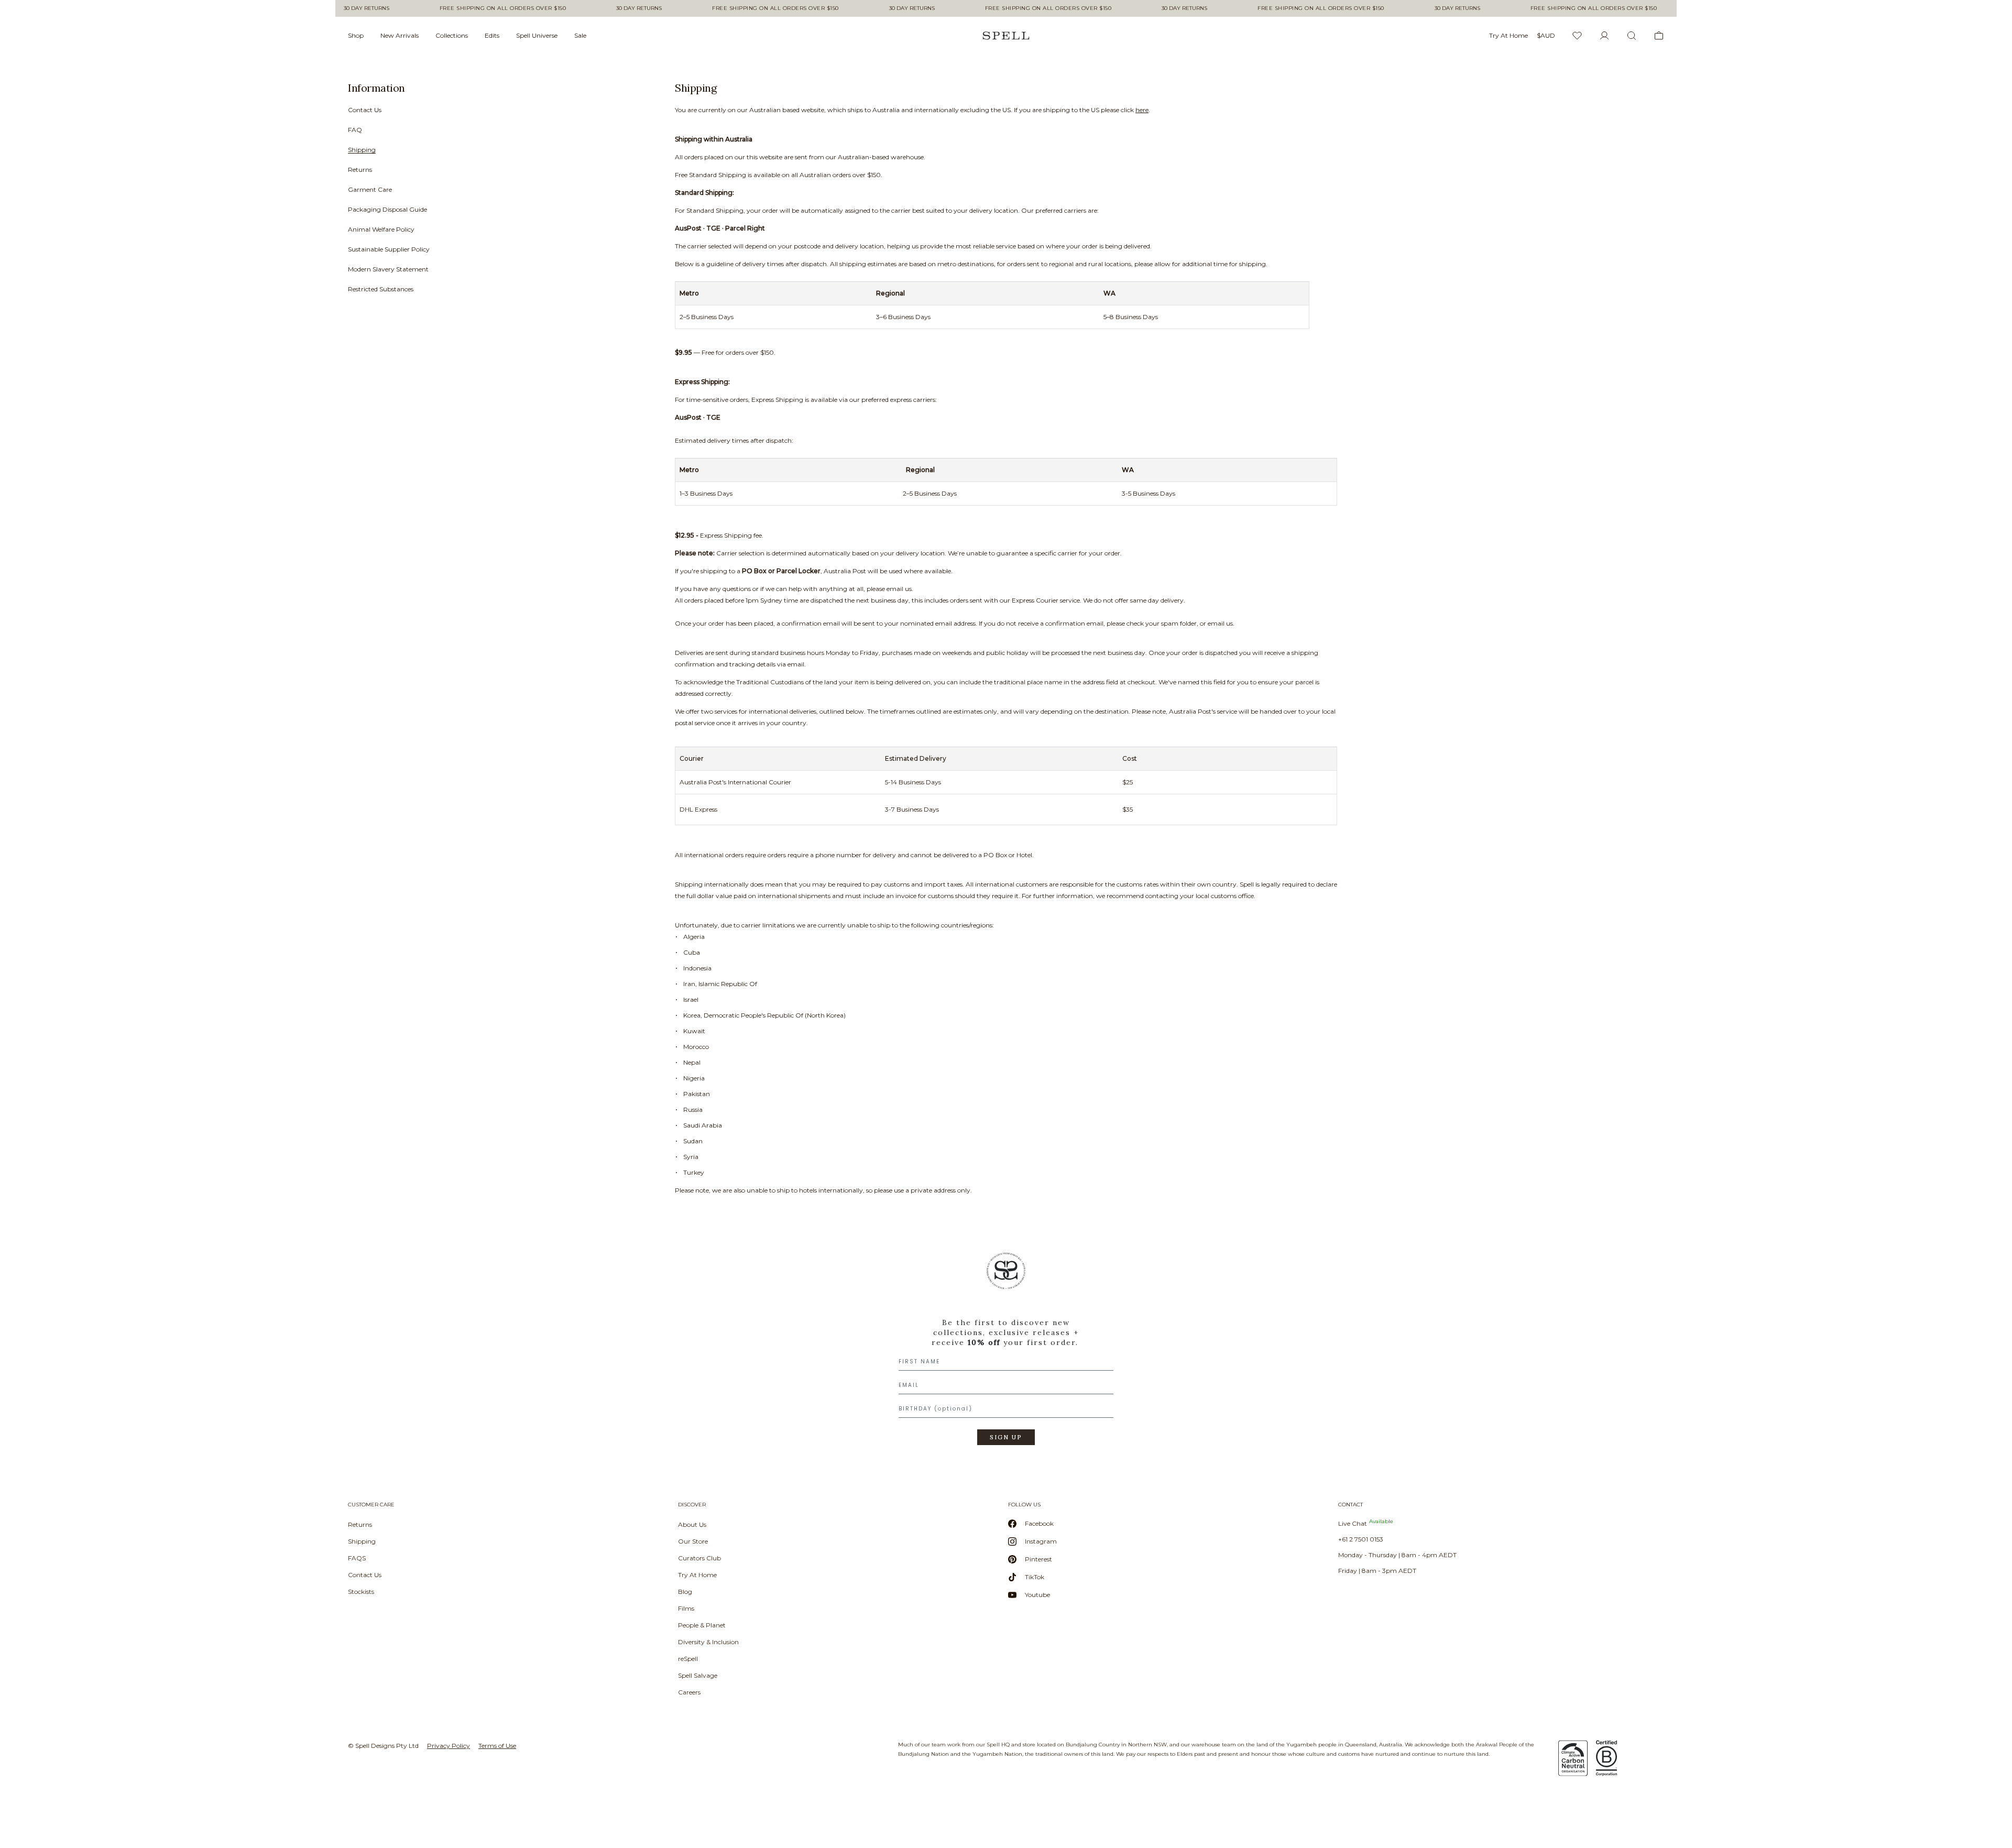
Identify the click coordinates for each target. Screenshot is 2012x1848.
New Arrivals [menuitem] (400, 35)
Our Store (693, 1541)
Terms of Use (497, 1746)
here (1142, 110)
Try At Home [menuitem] (1508, 35)
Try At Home (697, 1575)
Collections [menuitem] (452, 35)
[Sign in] (1604, 36)
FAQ (355, 130)
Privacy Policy (449, 1746)
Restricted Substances (381, 289)
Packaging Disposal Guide (387, 209)
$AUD (1546, 35)
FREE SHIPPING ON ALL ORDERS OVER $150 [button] (490, 8)
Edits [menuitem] (492, 35)
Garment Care (370, 189)
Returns (360, 170)
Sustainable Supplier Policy (389, 249)
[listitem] (497, 192)
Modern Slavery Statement (388, 269)
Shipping (362, 150)
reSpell (688, 1659)
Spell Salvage (698, 1675)
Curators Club (699, 1558)
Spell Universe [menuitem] (537, 35)
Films (686, 1608)
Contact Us (365, 110)
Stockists (361, 1592)
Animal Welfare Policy (381, 229)
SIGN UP (1006, 1437)
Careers (689, 1692)
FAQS (357, 1558)
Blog (685, 1592)
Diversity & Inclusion (708, 1642)
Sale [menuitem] (580, 35)
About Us (692, 1524)
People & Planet (702, 1625)
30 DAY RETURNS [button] (353, 8)
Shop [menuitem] (356, 35)
